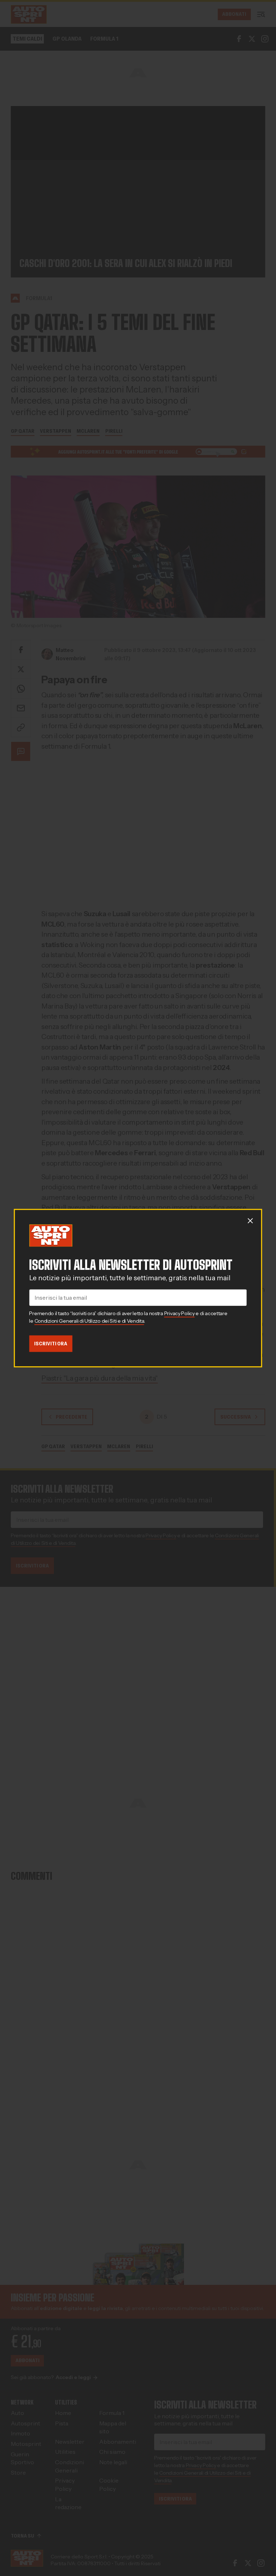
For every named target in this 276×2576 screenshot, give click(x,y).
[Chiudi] (250, 1221)
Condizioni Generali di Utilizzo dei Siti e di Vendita (89, 1321)
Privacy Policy (180, 1314)
